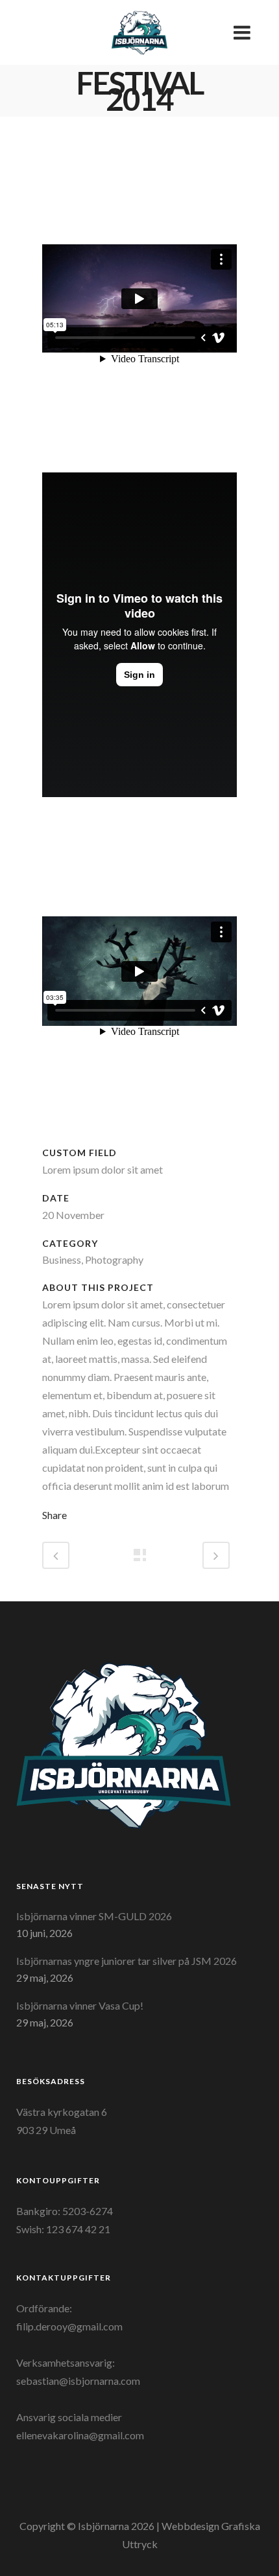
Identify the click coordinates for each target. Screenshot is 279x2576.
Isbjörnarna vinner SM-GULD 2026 (94, 1916)
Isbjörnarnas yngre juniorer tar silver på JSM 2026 (127, 1961)
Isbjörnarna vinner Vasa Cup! (80, 2005)
